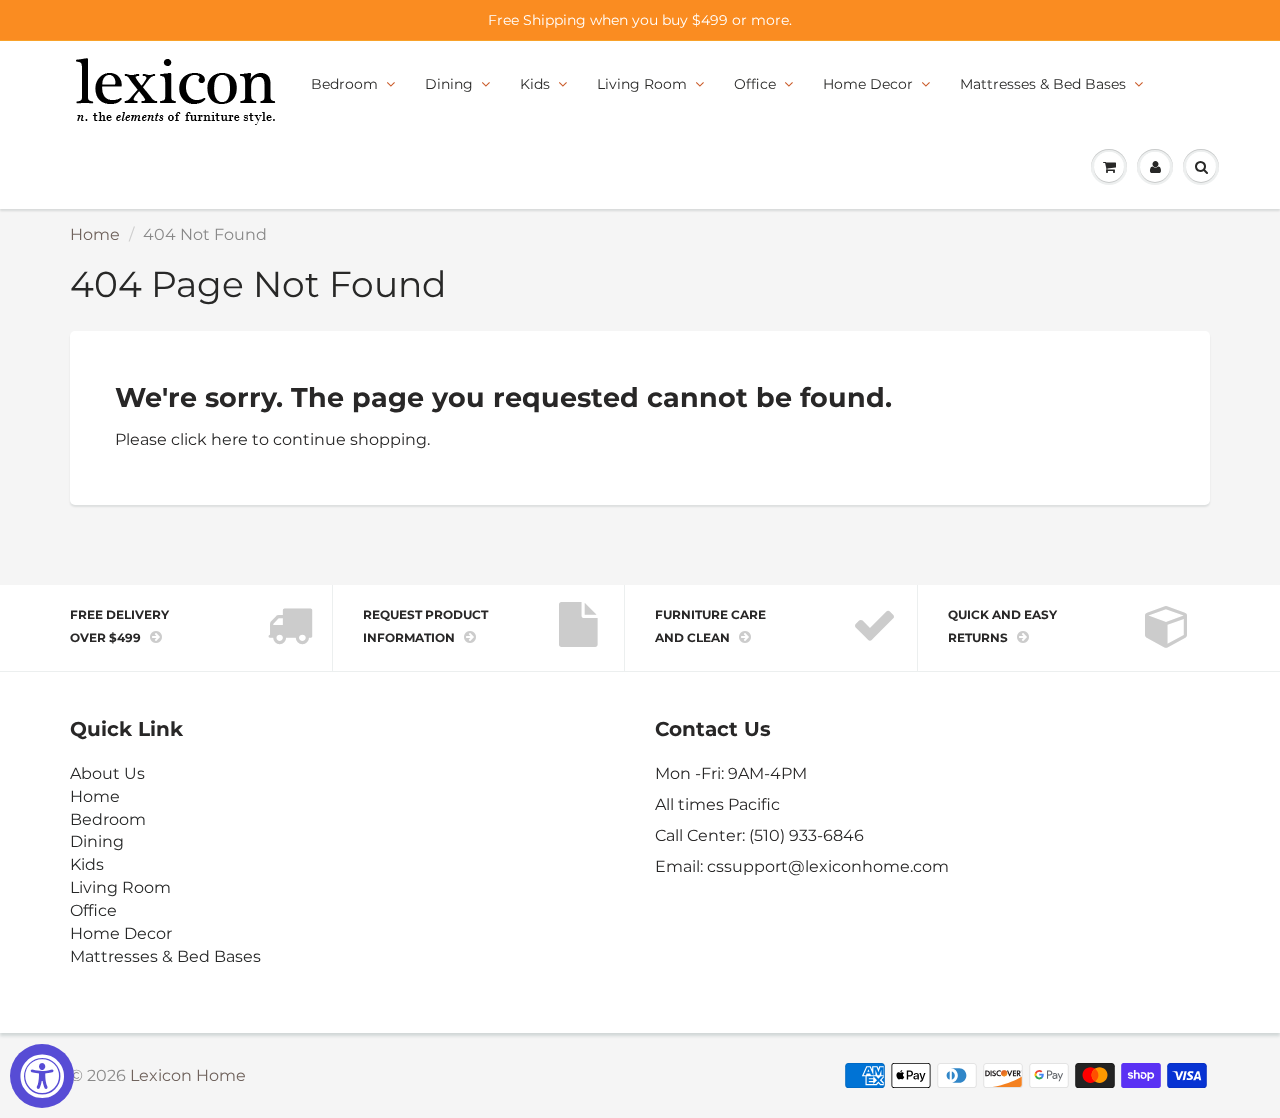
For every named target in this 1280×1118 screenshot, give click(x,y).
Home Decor (868, 84)
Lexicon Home (188, 1075)
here (229, 439)
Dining (449, 84)
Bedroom (344, 84)
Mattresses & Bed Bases (1043, 84)
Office (755, 84)
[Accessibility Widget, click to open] (42, 1076)
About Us (107, 773)
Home (95, 234)
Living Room (642, 84)
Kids (535, 84)
